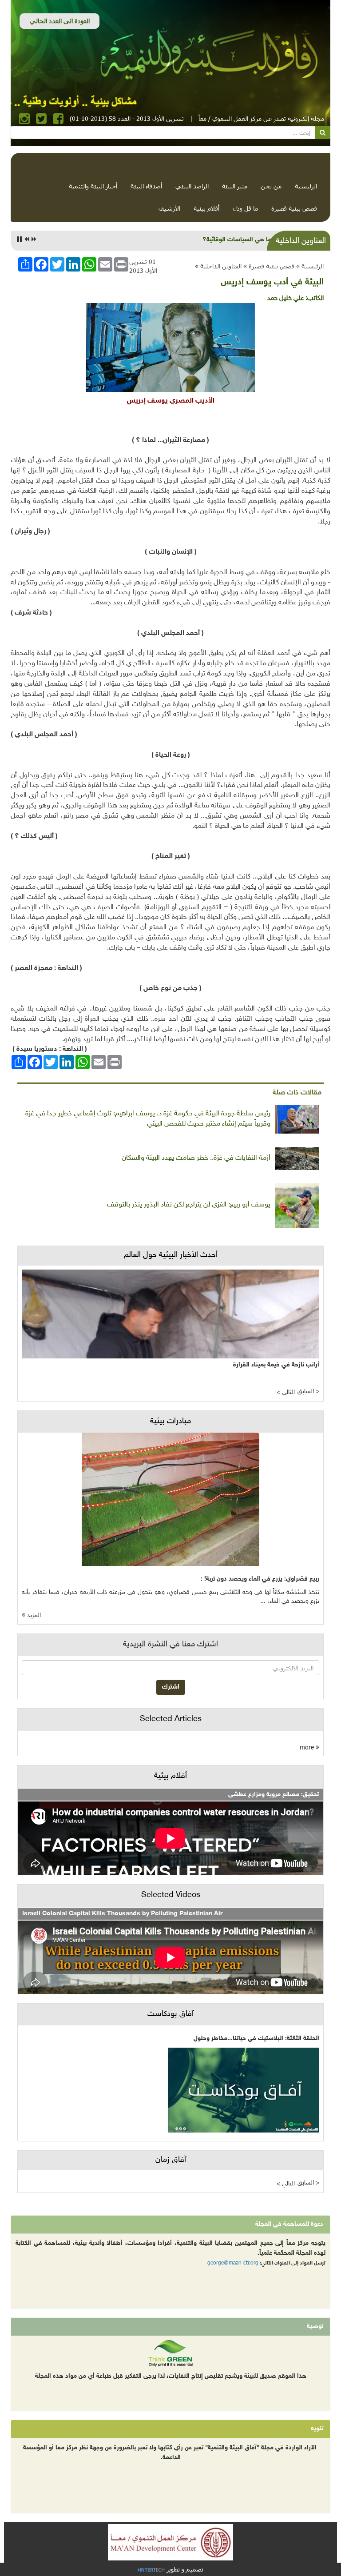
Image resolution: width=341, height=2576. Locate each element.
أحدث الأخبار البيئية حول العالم (171, 1255)
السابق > (308, 1392)
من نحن (271, 186)
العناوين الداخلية (221, 266)
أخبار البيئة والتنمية (93, 186)
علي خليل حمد (285, 298)
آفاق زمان (171, 2160)
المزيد (33, 1615)
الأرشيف (169, 208)
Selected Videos (171, 1895)
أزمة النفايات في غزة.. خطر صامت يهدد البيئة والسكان (196, 1158)
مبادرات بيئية (170, 1422)
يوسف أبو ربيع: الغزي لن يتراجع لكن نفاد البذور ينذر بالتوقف (189, 1205)
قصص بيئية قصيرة (294, 208)
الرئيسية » (310, 266)
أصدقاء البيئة (146, 186)
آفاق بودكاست (170, 2014)
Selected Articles (171, 1719)
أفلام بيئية (206, 208)
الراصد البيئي (192, 186)
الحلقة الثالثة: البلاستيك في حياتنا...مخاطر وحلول (256, 2039)
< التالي (286, 1392)
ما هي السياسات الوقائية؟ (237, 240)
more (308, 1747)
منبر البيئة (235, 186)
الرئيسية (306, 186)
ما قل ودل (245, 208)
